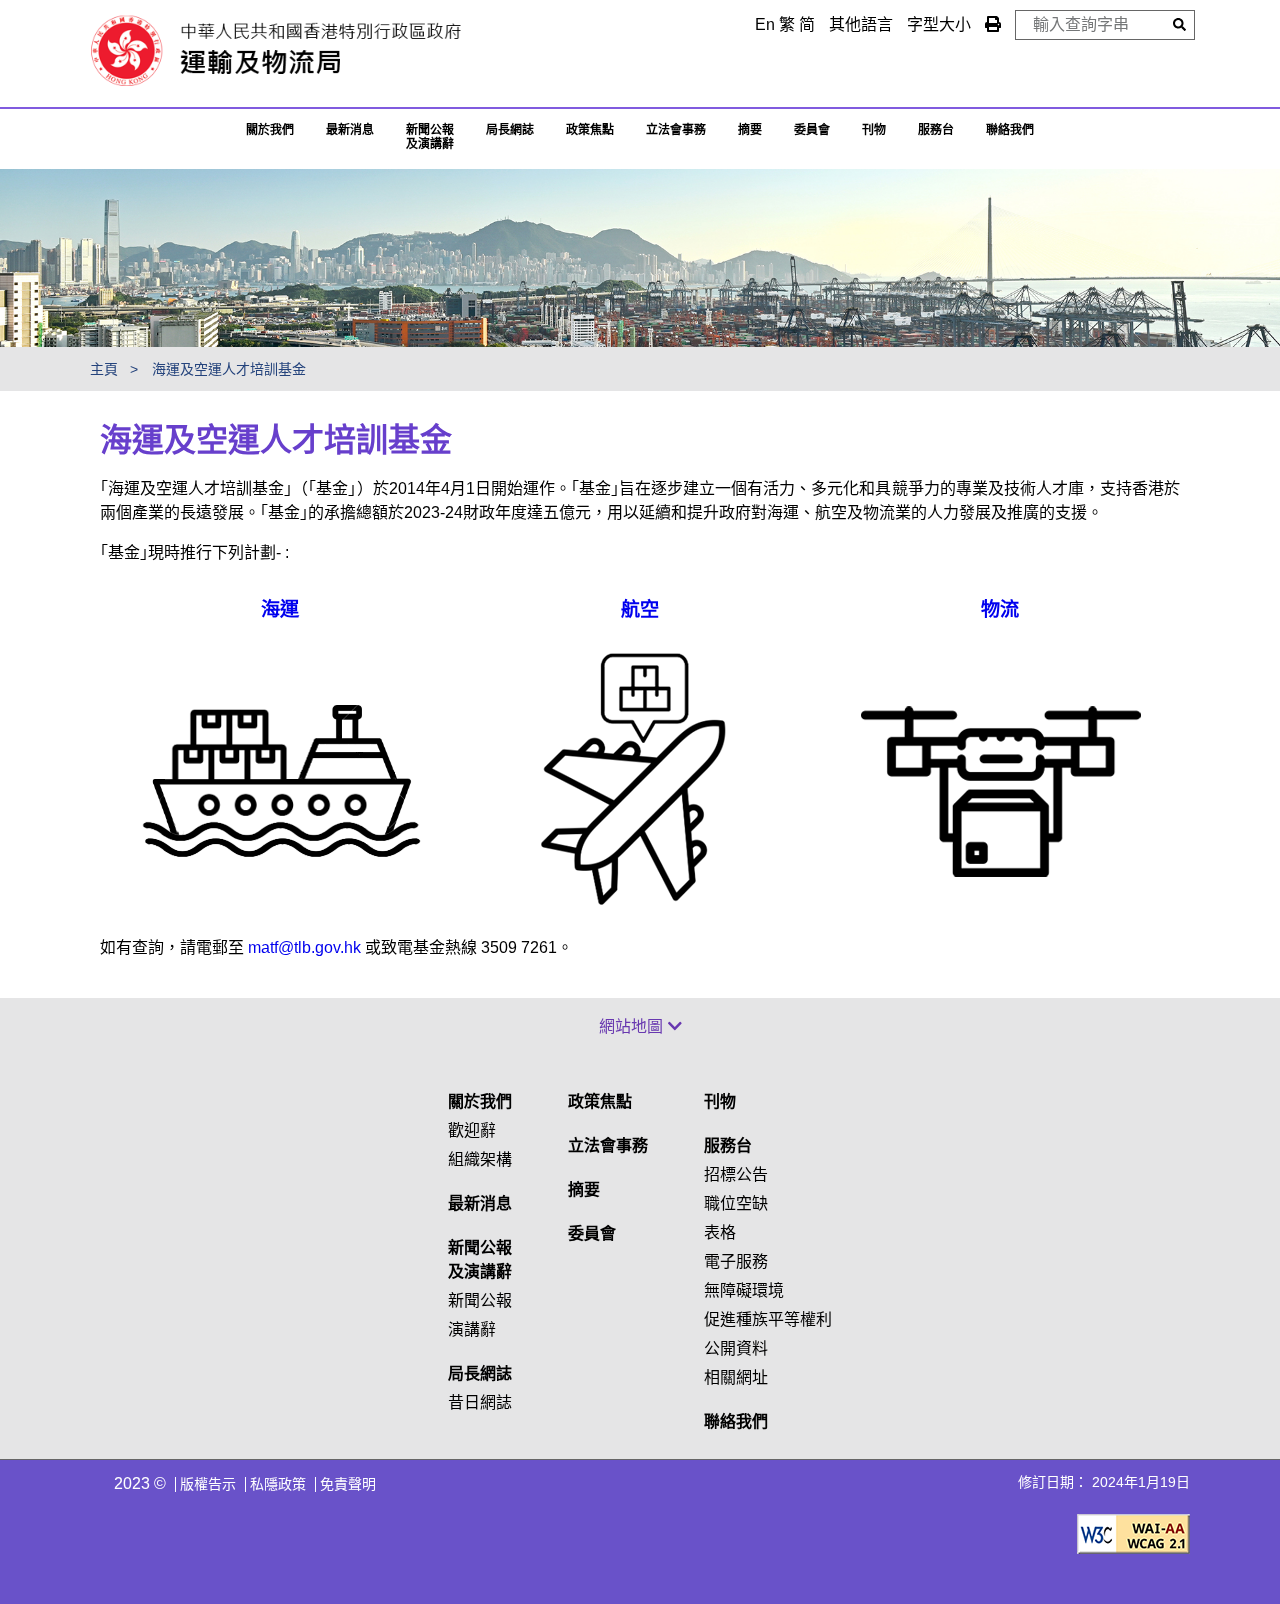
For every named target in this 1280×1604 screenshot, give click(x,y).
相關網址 (736, 1377)
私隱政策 (278, 1484)
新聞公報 (480, 1300)
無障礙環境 (744, 1290)
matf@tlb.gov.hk (304, 947)
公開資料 (736, 1348)
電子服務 (736, 1261)
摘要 (750, 130)
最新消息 (350, 130)
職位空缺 (736, 1203)
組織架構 (480, 1159)
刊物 (874, 130)
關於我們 (270, 130)
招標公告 (736, 1174)
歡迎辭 (472, 1130)
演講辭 (472, 1329)
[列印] (993, 24)
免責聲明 (348, 1484)
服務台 (936, 130)
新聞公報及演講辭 (430, 137)
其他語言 (861, 24)
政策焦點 (590, 130)
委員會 (812, 130)
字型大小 (939, 24)
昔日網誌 (480, 1402)
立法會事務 (676, 130)
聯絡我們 (736, 1421)
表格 (720, 1232)
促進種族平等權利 (768, 1319)
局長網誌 (480, 1373)
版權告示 (208, 1484)
